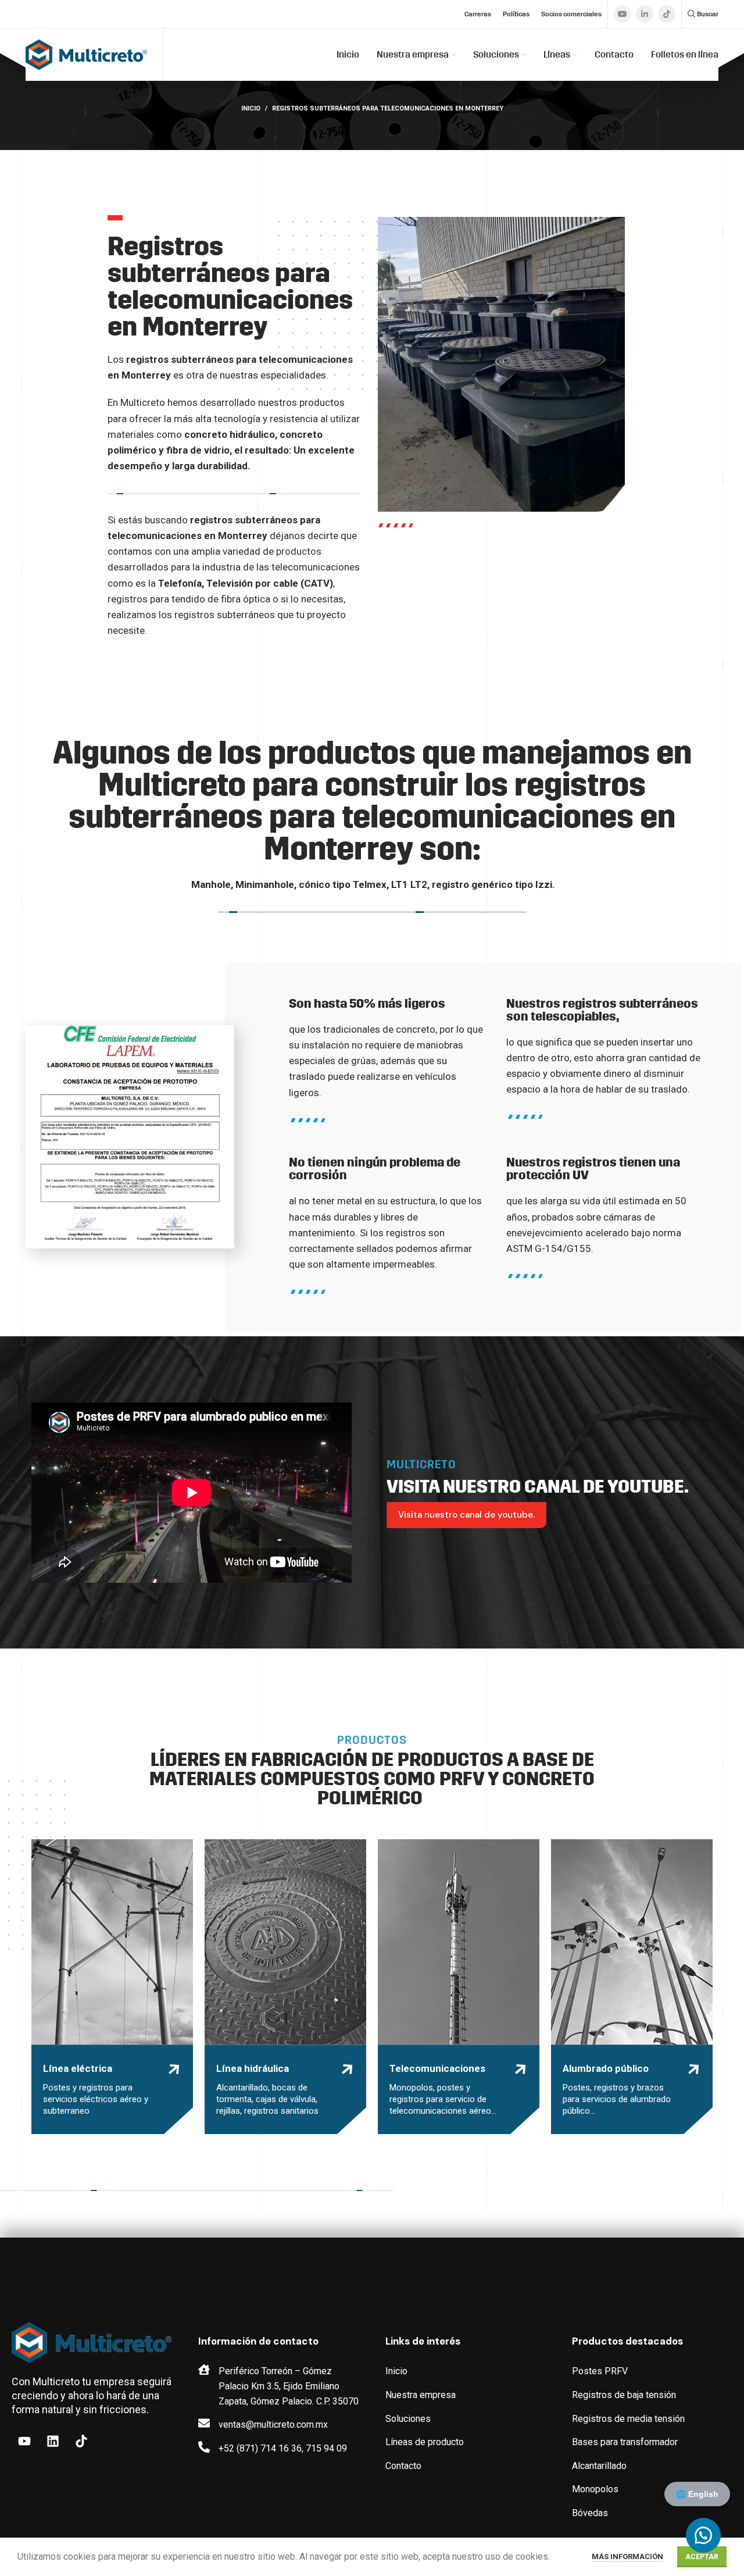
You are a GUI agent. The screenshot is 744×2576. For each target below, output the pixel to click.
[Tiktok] (81, 2441)
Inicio (251, 108)
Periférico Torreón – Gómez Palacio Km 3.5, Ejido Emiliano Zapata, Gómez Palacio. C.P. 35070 (289, 2386)
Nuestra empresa (421, 2395)
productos (299, 551)
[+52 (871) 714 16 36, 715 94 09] (204, 2447)
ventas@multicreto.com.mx (273, 2425)
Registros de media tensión (628, 2419)
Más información (627, 2557)
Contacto (403, 2466)
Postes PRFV (600, 2371)
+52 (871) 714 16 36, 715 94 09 (283, 2448)
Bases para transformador (625, 2442)
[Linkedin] (53, 2441)
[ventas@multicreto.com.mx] (204, 2423)
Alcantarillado (599, 2466)
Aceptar (702, 2557)
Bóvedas (590, 2513)
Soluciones (408, 2419)
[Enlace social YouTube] (623, 14)
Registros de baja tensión (624, 2395)
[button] (703, 2535)
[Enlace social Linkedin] (645, 14)
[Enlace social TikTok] (667, 14)
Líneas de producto (425, 2442)
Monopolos (595, 2489)
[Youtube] (24, 2441)
